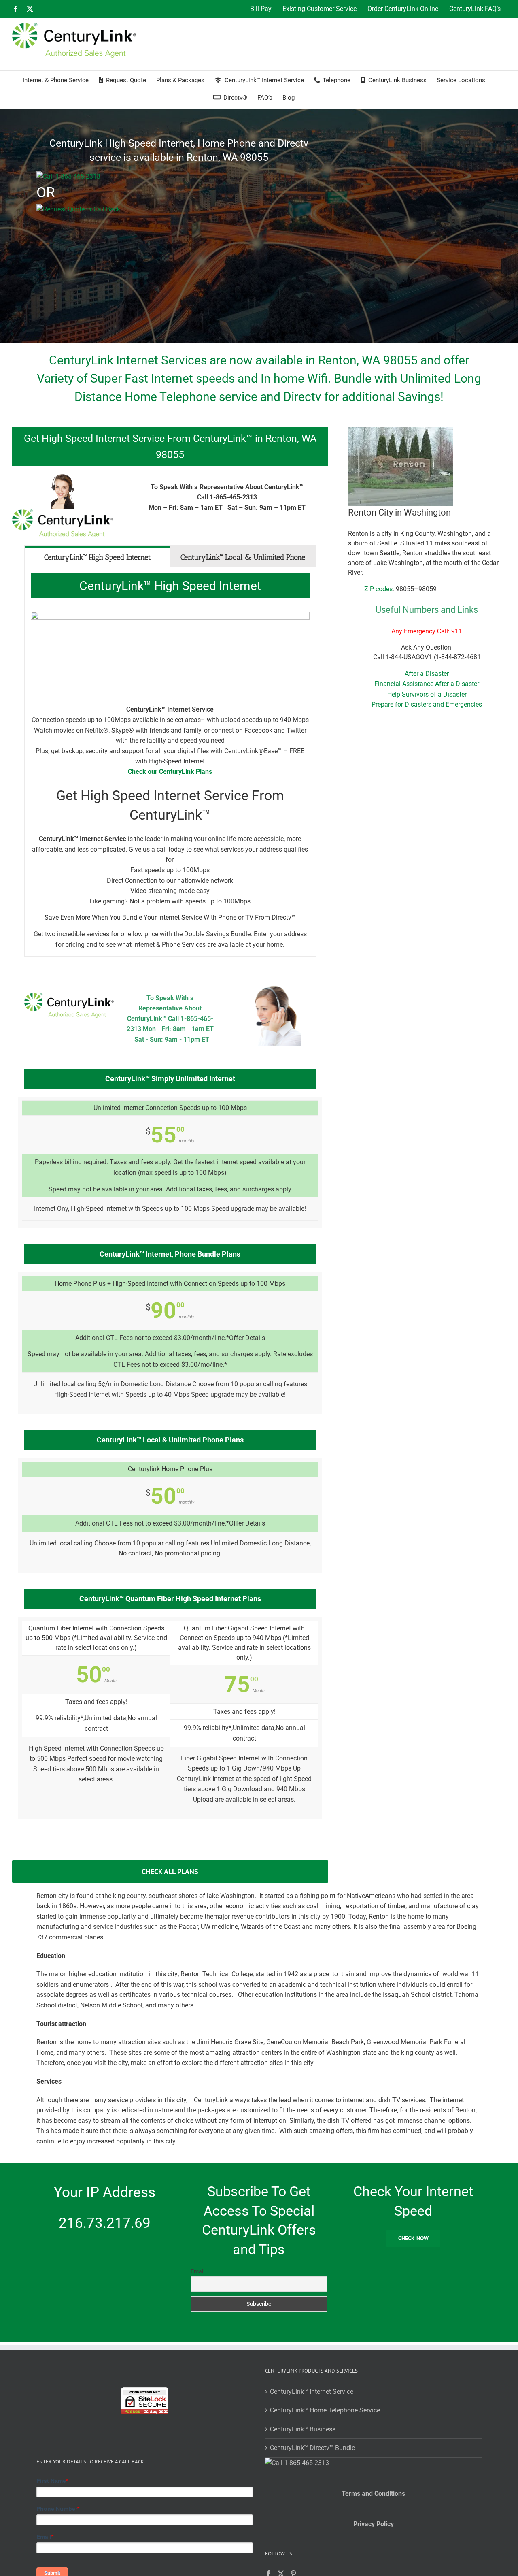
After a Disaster (427, 674)
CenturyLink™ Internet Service (312, 2392)
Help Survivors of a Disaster (427, 694)
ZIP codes (378, 589)
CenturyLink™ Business (303, 2429)
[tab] (98, 557)
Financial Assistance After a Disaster (427, 684)
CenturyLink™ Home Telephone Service (325, 2410)
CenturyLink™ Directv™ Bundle (312, 2448)
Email (197, 2271)
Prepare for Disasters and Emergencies (427, 704)
